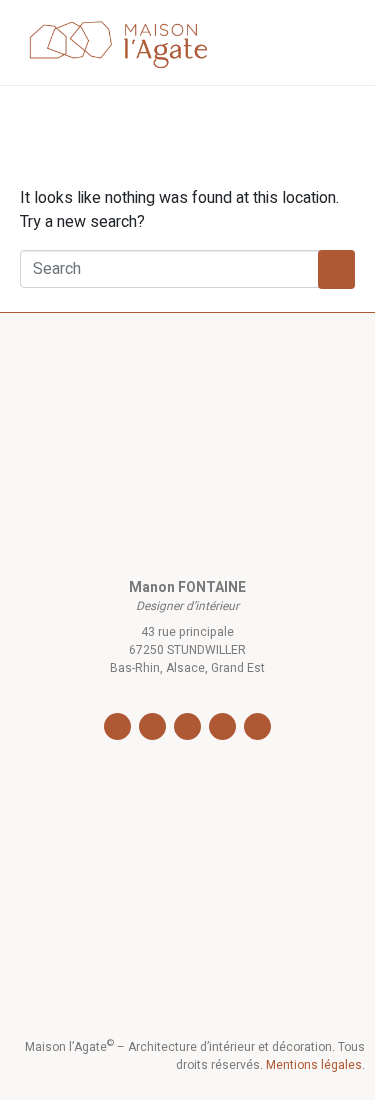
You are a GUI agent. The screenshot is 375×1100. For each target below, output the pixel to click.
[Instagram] (152, 726)
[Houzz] (222, 726)
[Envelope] (257, 726)
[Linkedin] (187, 726)
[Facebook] (117, 726)
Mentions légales (314, 1065)
